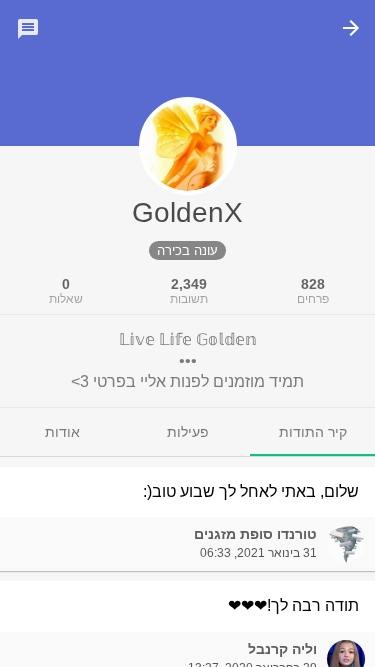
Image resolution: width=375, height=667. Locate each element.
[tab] (312, 432)
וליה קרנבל (282, 649)
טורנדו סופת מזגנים (255, 534)
